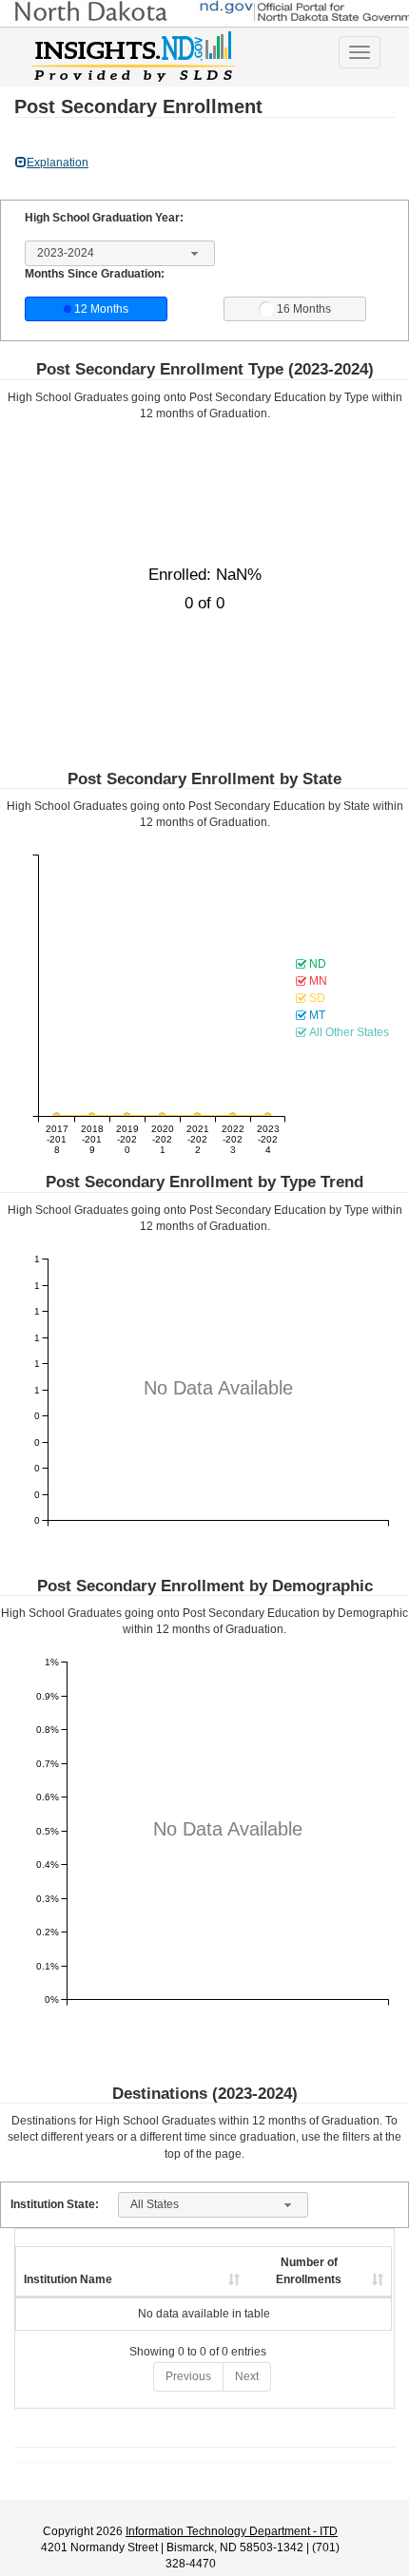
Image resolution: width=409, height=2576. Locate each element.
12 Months (101, 309)
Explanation (58, 163)
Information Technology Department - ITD (232, 2531)
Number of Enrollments (309, 2270)
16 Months (304, 309)
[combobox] (120, 254)
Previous (188, 2376)
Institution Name (68, 2279)
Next (247, 2376)
